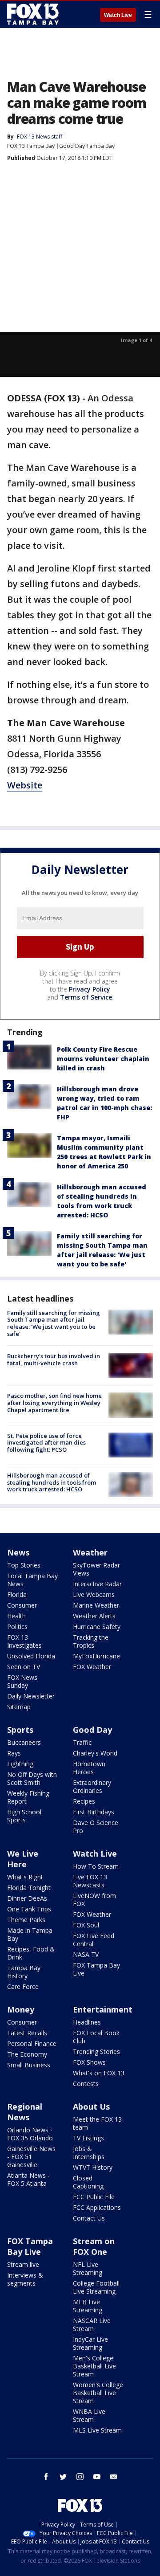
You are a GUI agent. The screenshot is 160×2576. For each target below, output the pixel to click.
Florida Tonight (29, 1888)
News (18, 1552)
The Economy (27, 2054)
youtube (97, 2477)
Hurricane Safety (97, 1627)
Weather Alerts (94, 1616)
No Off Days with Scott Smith (32, 1778)
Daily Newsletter (31, 1696)
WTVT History (93, 2167)
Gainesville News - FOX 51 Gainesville (31, 2157)
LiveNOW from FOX (94, 1900)
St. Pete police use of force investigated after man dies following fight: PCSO (46, 1443)
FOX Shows (89, 2062)
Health (16, 1616)
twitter (63, 2477)
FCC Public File (94, 2197)
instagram (80, 2477)
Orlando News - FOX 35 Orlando (30, 2134)
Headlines (87, 2022)
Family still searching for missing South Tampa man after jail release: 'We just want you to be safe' (54, 1323)
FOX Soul (86, 1925)
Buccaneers (24, 1742)
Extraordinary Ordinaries (92, 1786)
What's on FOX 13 (99, 2073)
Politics (17, 1627)
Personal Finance (32, 2043)
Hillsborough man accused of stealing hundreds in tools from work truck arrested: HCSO (52, 1482)
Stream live (23, 2264)
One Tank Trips (29, 1909)
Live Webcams (94, 1594)
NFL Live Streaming (88, 2268)
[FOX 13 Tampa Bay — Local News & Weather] (33, 14)
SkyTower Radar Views (96, 1569)
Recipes (84, 1801)
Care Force (23, 1986)
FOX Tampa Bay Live (96, 1969)
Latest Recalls (27, 2033)
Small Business (29, 2065)
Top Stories (24, 1565)
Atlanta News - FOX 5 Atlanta (28, 2179)
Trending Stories (96, 2051)
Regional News (25, 2112)
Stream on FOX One (94, 2246)
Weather (90, 1552)
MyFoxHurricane (96, 1656)
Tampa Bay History (24, 1972)
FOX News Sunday (22, 1681)
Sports (20, 1730)
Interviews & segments (25, 2279)
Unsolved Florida (31, 1656)
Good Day (92, 1730)
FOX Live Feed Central (94, 1940)
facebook (46, 2477)
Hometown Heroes (89, 1768)
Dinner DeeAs (27, 1898)
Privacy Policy (90, 989)
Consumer (22, 1605)
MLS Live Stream (97, 2430)
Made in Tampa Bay (30, 1934)
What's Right (25, 1877)
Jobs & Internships (89, 2153)
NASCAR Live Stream (92, 2325)
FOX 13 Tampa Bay (31, 146)
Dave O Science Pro (96, 1827)
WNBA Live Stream (89, 2415)
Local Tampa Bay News (32, 1580)
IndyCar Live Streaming (90, 2343)
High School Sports (24, 1816)
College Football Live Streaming (96, 2287)
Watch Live (118, 15)
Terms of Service (86, 997)
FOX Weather (92, 1667)
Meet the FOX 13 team (97, 2123)
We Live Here (23, 1859)
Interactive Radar (97, 1584)
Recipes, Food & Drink (31, 1953)
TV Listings (88, 2138)
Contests (86, 2084)
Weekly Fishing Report (28, 1797)
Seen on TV (24, 1667)
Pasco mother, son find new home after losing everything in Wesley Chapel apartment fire (54, 1402)
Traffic (82, 1742)
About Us (91, 2107)
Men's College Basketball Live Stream (94, 2366)
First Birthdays (94, 1812)
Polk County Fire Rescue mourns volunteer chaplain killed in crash (103, 1059)
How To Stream (96, 1866)
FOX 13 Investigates (24, 1641)
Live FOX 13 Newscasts (90, 1881)
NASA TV (86, 1954)
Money (21, 2009)
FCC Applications (97, 2207)
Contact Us (89, 2218)
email (114, 2477)
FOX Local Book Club (96, 2037)
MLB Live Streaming (88, 2306)
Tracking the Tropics (91, 1641)
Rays (14, 1753)
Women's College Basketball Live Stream (98, 2393)
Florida (17, 1594)
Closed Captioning (88, 2182)
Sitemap (19, 1707)
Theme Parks (26, 1920)
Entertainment (103, 2009)
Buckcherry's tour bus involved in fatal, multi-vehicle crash (54, 1359)
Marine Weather (96, 1605)
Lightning (20, 1764)
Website (25, 785)
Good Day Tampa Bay (87, 146)
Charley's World (95, 1753)
